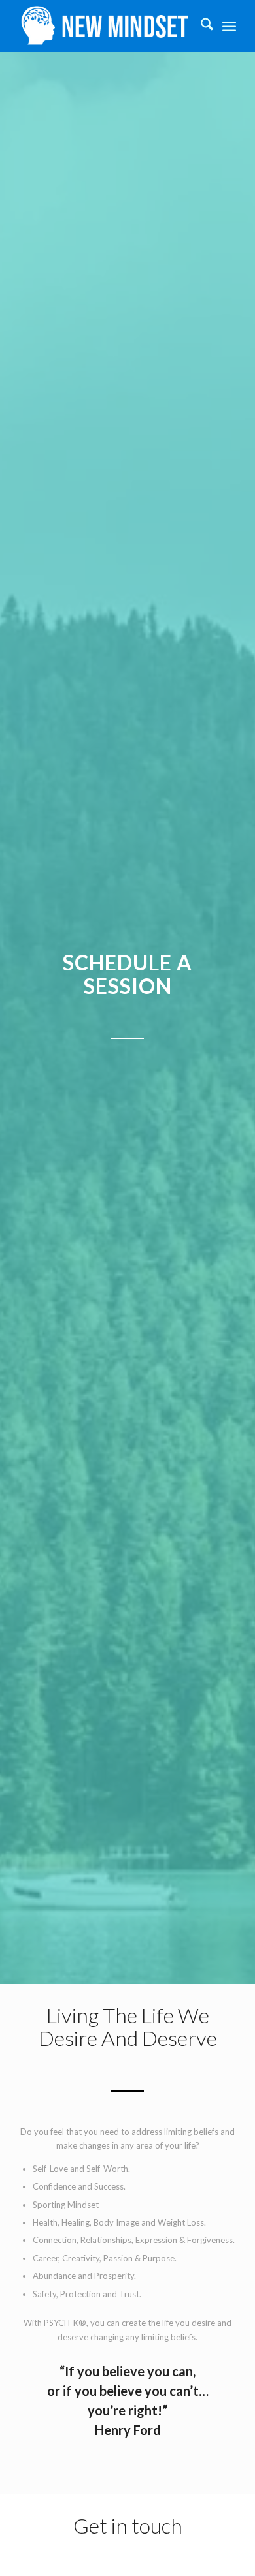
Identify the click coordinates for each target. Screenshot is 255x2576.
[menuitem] (200, 26)
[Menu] (229, 26)
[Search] (200, 26)
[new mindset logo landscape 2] (106, 26)
